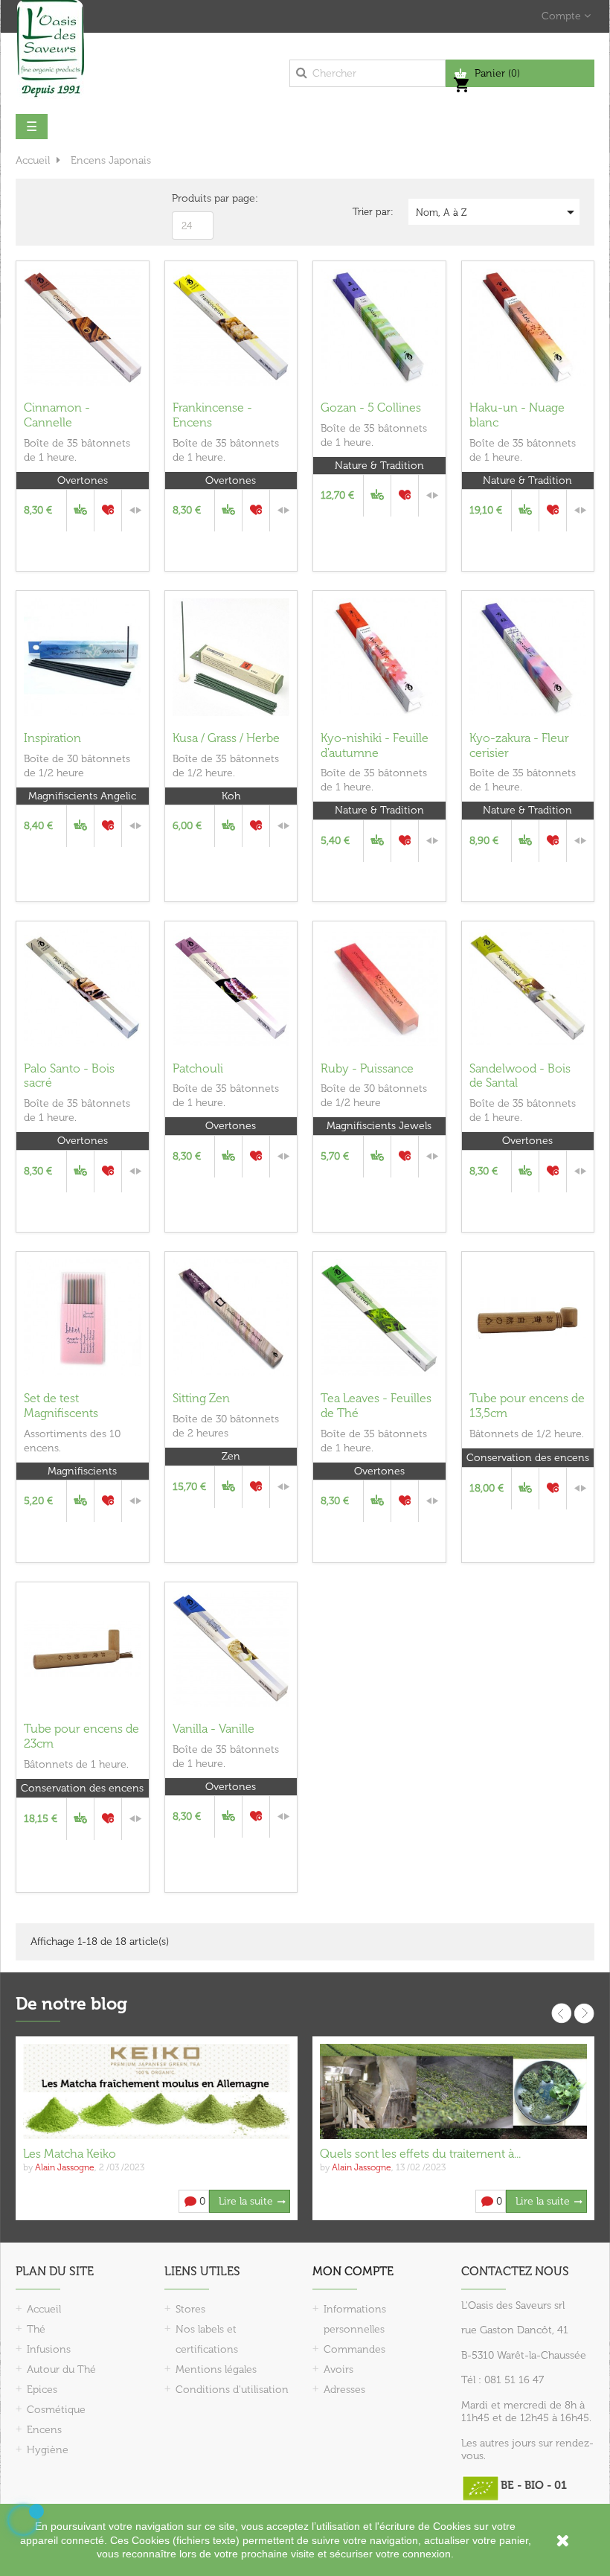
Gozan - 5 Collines (371, 408)
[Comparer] (135, 511)
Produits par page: (215, 198)
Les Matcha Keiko (70, 2154)
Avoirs (338, 2369)
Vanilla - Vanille (213, 1729)
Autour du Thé (61, 2369)
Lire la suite (246, 2201)
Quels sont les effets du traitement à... (420, 2154)
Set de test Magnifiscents (61, 1406)
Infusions (49, 2349)
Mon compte (353, 2271)
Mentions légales (216, 2369)
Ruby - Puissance (367, 1068)
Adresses (344, 2390)
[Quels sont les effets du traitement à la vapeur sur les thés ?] (453, 2090)
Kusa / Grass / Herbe (226, 738)
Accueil (44, 2309)
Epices (42, 2390)
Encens (44, 2430)
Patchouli (198, 1068)
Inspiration (52, 738)
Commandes (354, 2349)
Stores (190, 2309)
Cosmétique (56, 2410)
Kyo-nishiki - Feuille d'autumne (375, 745)
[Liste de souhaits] (108, 511)
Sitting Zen (201, 1398)
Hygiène (48, 2450)
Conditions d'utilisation (232, 2390)
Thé (36, 2329)
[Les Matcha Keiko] (157, 2090)
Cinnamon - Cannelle (57, 415)
